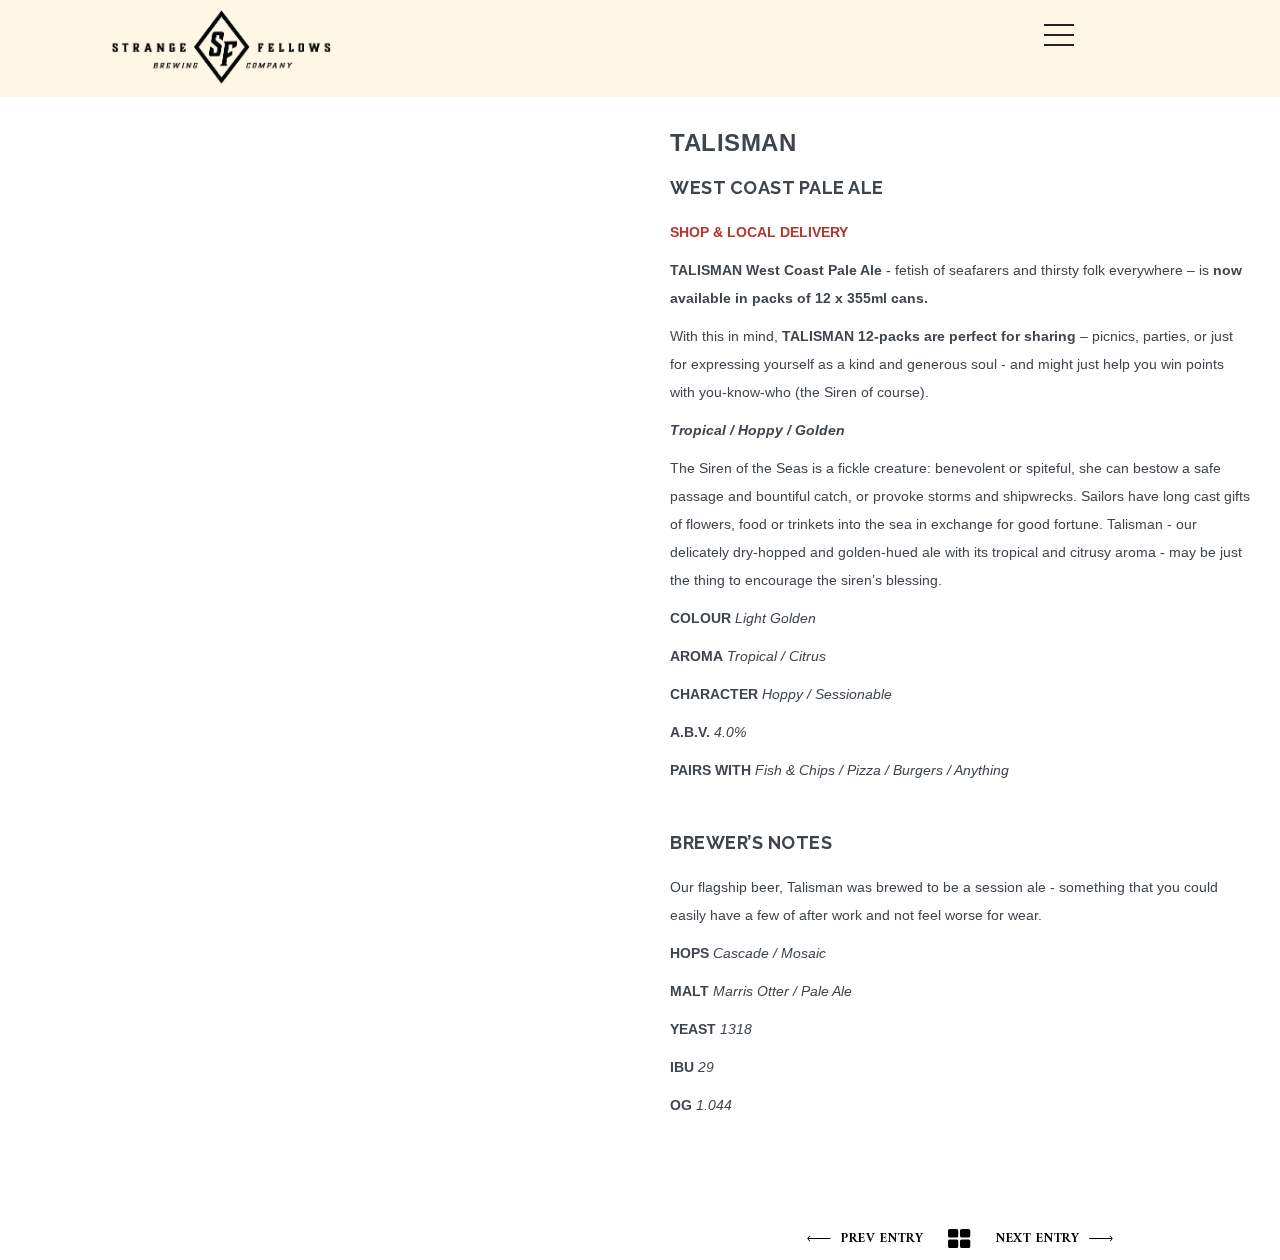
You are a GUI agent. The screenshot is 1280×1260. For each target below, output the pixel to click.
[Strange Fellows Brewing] (222, 48)
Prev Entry (882, 1238)
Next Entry (1037, 1238)
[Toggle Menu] (1059, 35)
